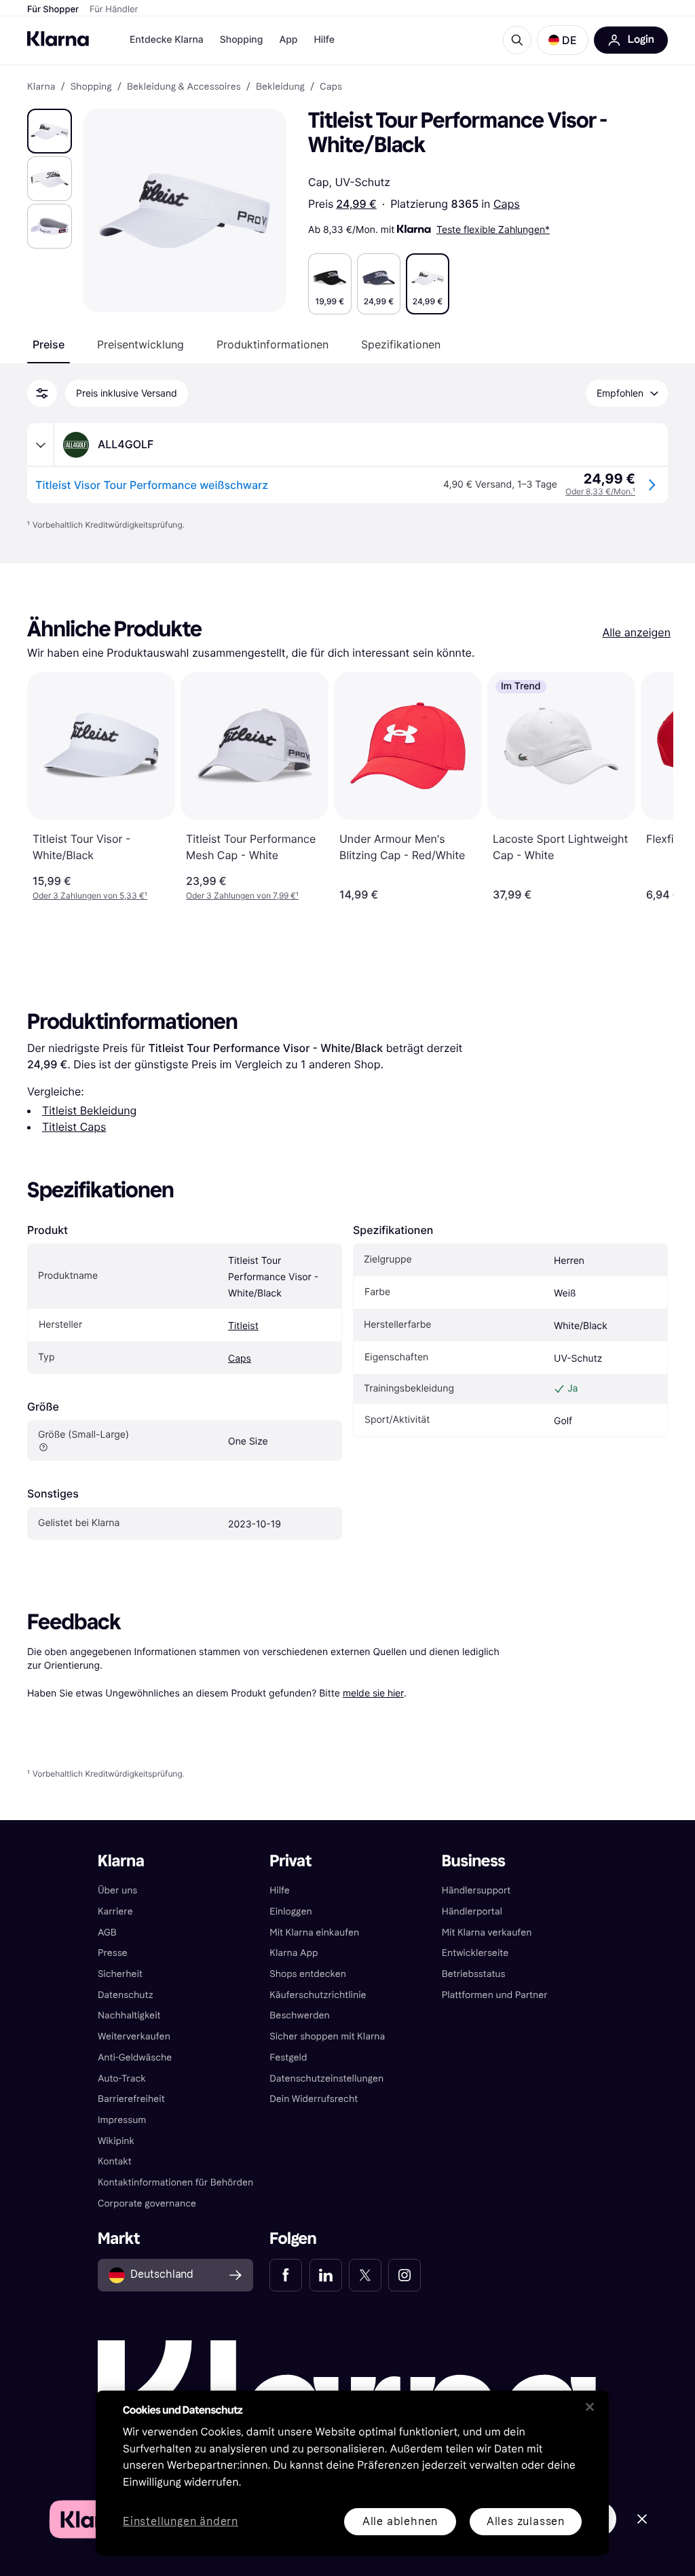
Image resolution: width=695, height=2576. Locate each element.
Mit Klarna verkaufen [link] (487, 1933)
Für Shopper (53, 10)
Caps (507, 204)
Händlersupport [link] (476, 1890)
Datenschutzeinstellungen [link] (326, 2079)
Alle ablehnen (400, 2521)
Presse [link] (113, 1953)
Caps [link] (331, 87)
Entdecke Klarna (167, 40)
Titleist (243, 1326)
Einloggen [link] (290, 1911)
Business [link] (474, 1861)
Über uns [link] (117, 1890)
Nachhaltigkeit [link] (129, 2015)
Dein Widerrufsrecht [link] (314, 2099)
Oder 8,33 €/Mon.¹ (600, 491)
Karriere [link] (115, 1911)
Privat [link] (290, 1861)
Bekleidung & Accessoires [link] (184, 87)
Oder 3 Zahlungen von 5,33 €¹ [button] (90, 895)
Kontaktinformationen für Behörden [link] (175, 2182)
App (288, 40)
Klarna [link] (41, 87)
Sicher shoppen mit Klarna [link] (327, 2036)
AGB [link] (107, 1933)
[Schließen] (590, 2407)
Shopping (242, 40)
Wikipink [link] (116, 2141)
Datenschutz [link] (126, 1995)
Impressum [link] (122, 2120)
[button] (563, 40)
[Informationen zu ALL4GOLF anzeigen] (41, 445)
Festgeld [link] (288, 2057)
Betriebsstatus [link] (474, 1974)
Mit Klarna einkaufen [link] (314, 1933)
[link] (286, 2275)
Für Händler (114, 10)
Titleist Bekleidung (89, 1110)
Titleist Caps (74, 1127)
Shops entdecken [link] (308, 1974)
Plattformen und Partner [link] (495, 1995)
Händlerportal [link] (472, 1911)
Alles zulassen (526, 2521)
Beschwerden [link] (299, 2015)
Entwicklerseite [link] (475, 1953)
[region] (352, 2473)
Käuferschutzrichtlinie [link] (318, 1995)
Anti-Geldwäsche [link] (135, 2057)
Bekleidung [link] (280, 87)
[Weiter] (649, 786)
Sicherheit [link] (120, 1974)
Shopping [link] (91, 87)
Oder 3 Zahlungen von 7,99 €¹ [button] (242, 895)
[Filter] (42, 393)
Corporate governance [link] (147, 2203)
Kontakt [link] (115, 2161)
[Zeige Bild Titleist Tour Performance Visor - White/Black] (50, 131)
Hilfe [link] (280, 1890)
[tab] (49, 344)
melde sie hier (373, 1693)
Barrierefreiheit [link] (131, 2099)
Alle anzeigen (636, 632)
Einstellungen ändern (181, 2522)
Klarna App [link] (294, 1953)
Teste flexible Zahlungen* (493, 229)
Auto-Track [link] (122, 2079)
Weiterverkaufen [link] (134, 2036)
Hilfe (324, 40)
